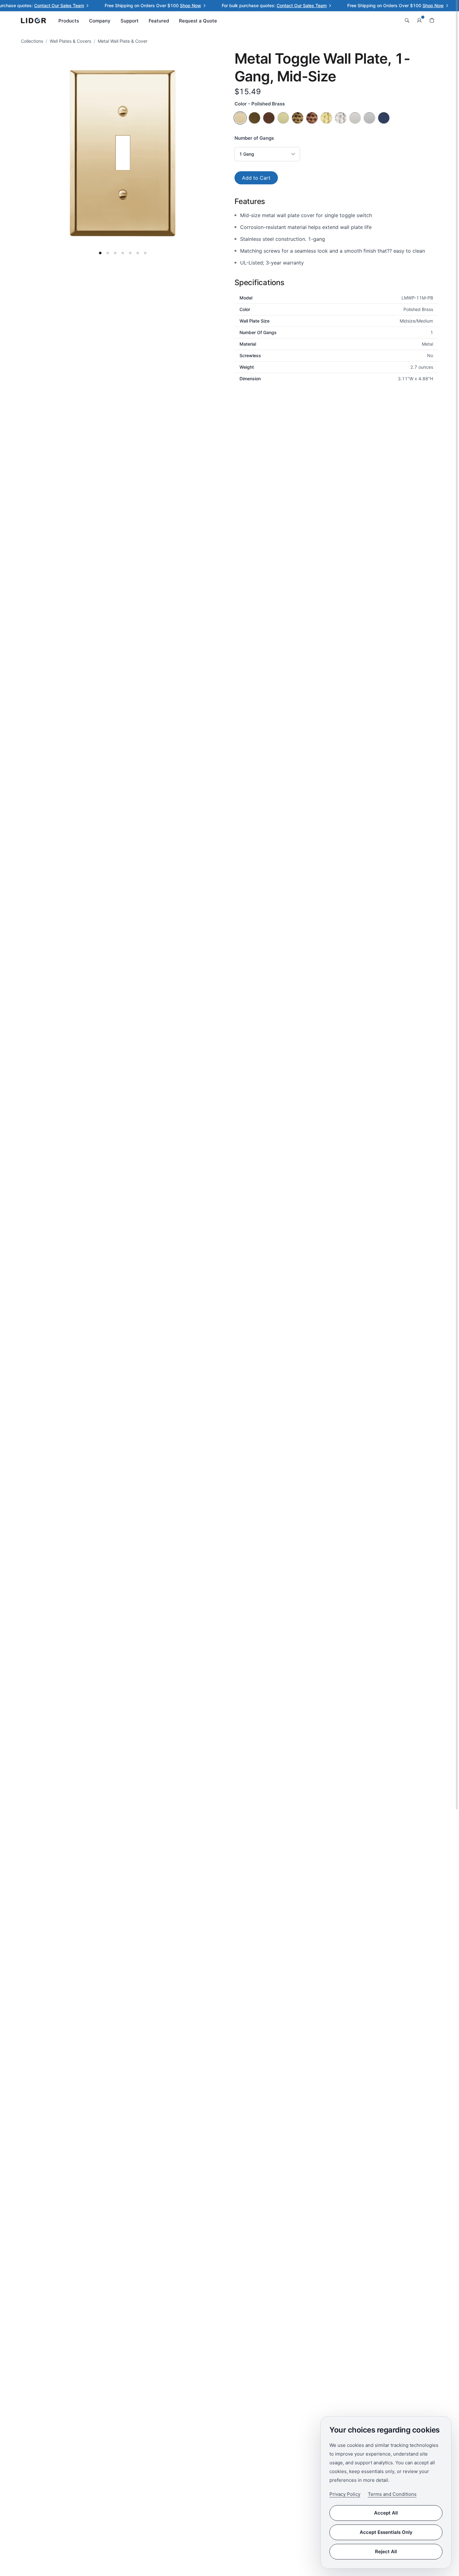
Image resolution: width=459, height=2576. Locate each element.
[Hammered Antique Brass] (298, 118)
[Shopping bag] (432, 21)
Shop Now (166, 5)
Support (130, 21)
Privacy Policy (345, 2494)
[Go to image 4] (123, 253)
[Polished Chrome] (355, 118)
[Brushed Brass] (283, 118)
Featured (159, 21)
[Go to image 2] (108, 253)
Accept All (386, 2513)
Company (100, 21)
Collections (32, 41)
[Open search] (407, 21)
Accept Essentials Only (386, 2532)
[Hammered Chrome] (341, 118)
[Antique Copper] (269, 118)
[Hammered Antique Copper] (312, 118)
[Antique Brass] (254, 118)
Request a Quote (198, 21)
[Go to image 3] (115, 253)
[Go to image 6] (138, 253)
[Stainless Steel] (369, 118)
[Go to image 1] (100, 253)
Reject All (386, 2552)
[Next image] (203, 153)
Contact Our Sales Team (34, 5)
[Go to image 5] (130, 253)
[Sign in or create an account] (419, 21)
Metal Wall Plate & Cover (123, 41)
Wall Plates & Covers (70, 41)
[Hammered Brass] (326, 118)
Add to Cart (256, 178)
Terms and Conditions (392, 2494)
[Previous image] (43, 153)
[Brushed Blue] (384, 118)
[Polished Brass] (240, 118)
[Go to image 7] (145, 253)
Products (69, 21)
